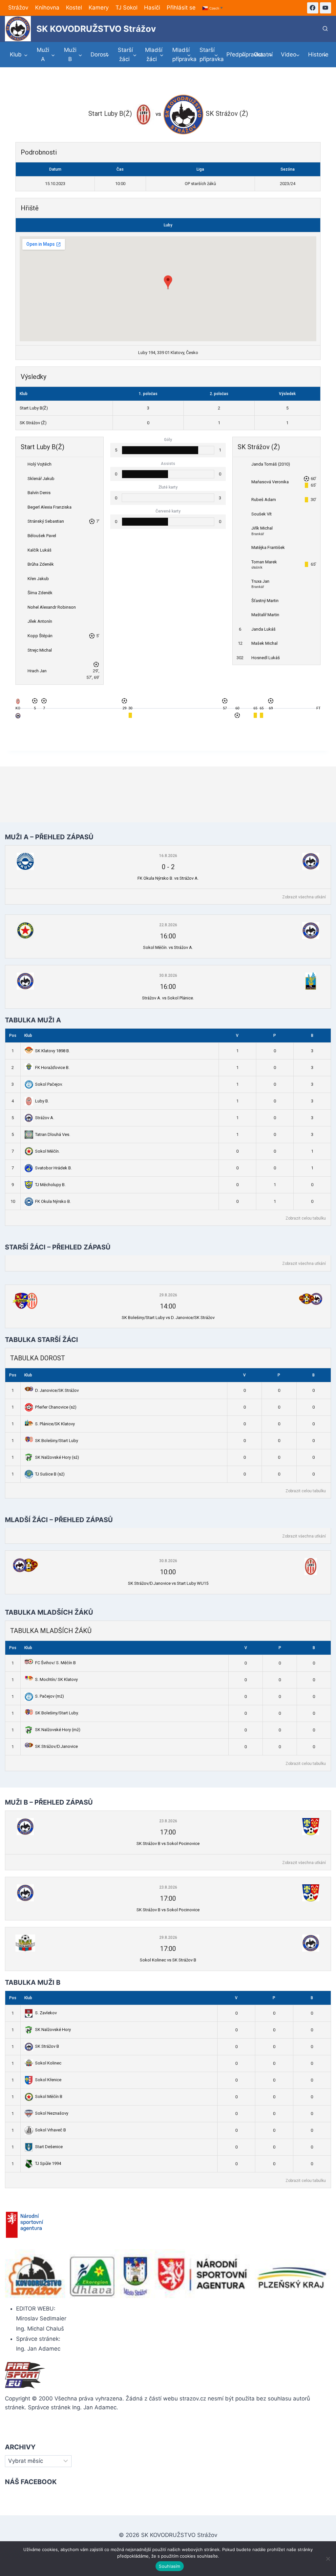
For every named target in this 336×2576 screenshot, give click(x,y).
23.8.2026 (168, 1821)
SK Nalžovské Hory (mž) (58, 1730)
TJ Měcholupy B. (50, 1185)
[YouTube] (325, 8)
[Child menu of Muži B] (73, 54)
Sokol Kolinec (48, 2063)
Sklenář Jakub (41, 479)
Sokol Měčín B (49, 2096)
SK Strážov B (47, 2046)
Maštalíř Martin (265, 615)
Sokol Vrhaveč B (51, 2130)
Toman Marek (264, 562)
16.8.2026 (168, 856)
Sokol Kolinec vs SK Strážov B (168, 1960)
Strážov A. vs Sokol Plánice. (168, 998)
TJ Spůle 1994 (48, 2163)
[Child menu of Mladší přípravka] (182, 54)
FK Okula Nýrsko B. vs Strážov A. (168, 878)
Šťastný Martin (265, 601)
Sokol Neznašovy (52, 2113)
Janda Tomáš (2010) (271, 464)
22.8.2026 (168, 925)
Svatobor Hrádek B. (53, 1168)
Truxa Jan (260, 581)
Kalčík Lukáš (40, 550)
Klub (28, 1036)
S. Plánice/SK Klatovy (55, 1424)
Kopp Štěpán (40, 636)
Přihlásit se (181, 8)
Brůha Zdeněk (41, 564)
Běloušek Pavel (42, 536)
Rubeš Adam (264, 500)
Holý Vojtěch (40, 464)
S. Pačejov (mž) (50, 1696)
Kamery (99, 8)
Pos (13, 1036)
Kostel (74, 8)
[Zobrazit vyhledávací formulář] (325, 29)
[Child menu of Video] (290, 55)
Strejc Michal (40, 650)
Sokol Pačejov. (49, 1084)
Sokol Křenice (48, 2080)
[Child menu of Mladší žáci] (154, 54)
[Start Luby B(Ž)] (18, 703)
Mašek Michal (264, 643)
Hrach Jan (37, 671)
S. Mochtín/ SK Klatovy (56, 1679)
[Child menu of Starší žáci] (127, 54)
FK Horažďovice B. (52, 1068)
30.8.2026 (168, 975)
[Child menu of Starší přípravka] (209, 54)
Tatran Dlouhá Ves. (53, 1134)
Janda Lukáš (263, 629)
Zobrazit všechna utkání (304, 897)
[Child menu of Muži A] (46, 54)
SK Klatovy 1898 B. (52, 1051)
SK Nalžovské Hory (53, 2030)
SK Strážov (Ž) (33, 423)
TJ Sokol (126, 8)
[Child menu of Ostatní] (263, 55)
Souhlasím (169, 2566)
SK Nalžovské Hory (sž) (57, 1457)
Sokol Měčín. (47, 1151)
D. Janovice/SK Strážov (57, 1390)
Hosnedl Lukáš (266, 658)
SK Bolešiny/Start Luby (57, 1441)
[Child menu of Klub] (19, 55)
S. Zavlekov (46, 2013)
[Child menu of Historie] (317, 55)
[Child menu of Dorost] (100, 55)
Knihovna (47, 8)
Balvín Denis (39, 493)
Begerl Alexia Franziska (50, 507)
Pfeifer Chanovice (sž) (56, 1407)
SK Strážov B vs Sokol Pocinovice (168, 1843)
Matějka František (268, 547)
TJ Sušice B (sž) (50, 1474)
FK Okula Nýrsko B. (53, 1201)
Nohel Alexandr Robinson (52, 607)
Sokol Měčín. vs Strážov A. (168, 947)
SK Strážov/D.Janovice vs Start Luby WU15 (168, 1583)
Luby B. (42, 1101)
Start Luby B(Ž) (34, 408)
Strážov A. (45, 1118)
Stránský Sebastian (46, 521)
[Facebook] (313, 8)
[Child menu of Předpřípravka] (236, 55)
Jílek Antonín (40, 621)
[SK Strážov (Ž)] (18, 717)
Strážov (18, 8)
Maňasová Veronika (270, 482)
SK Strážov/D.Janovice (56, 1746)
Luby (168, 225)
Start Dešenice (49, 2147)
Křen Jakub (38, 579)
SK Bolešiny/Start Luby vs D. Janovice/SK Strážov (168, 1318)
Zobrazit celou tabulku (306, 1218)
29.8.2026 (168, 1295)
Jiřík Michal (262, 528)
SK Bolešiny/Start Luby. (57, 1713)
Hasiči (152, 8)
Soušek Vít (262, 514)
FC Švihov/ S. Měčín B (55, 1663)
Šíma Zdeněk (40, 593)
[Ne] (328, 2559)
